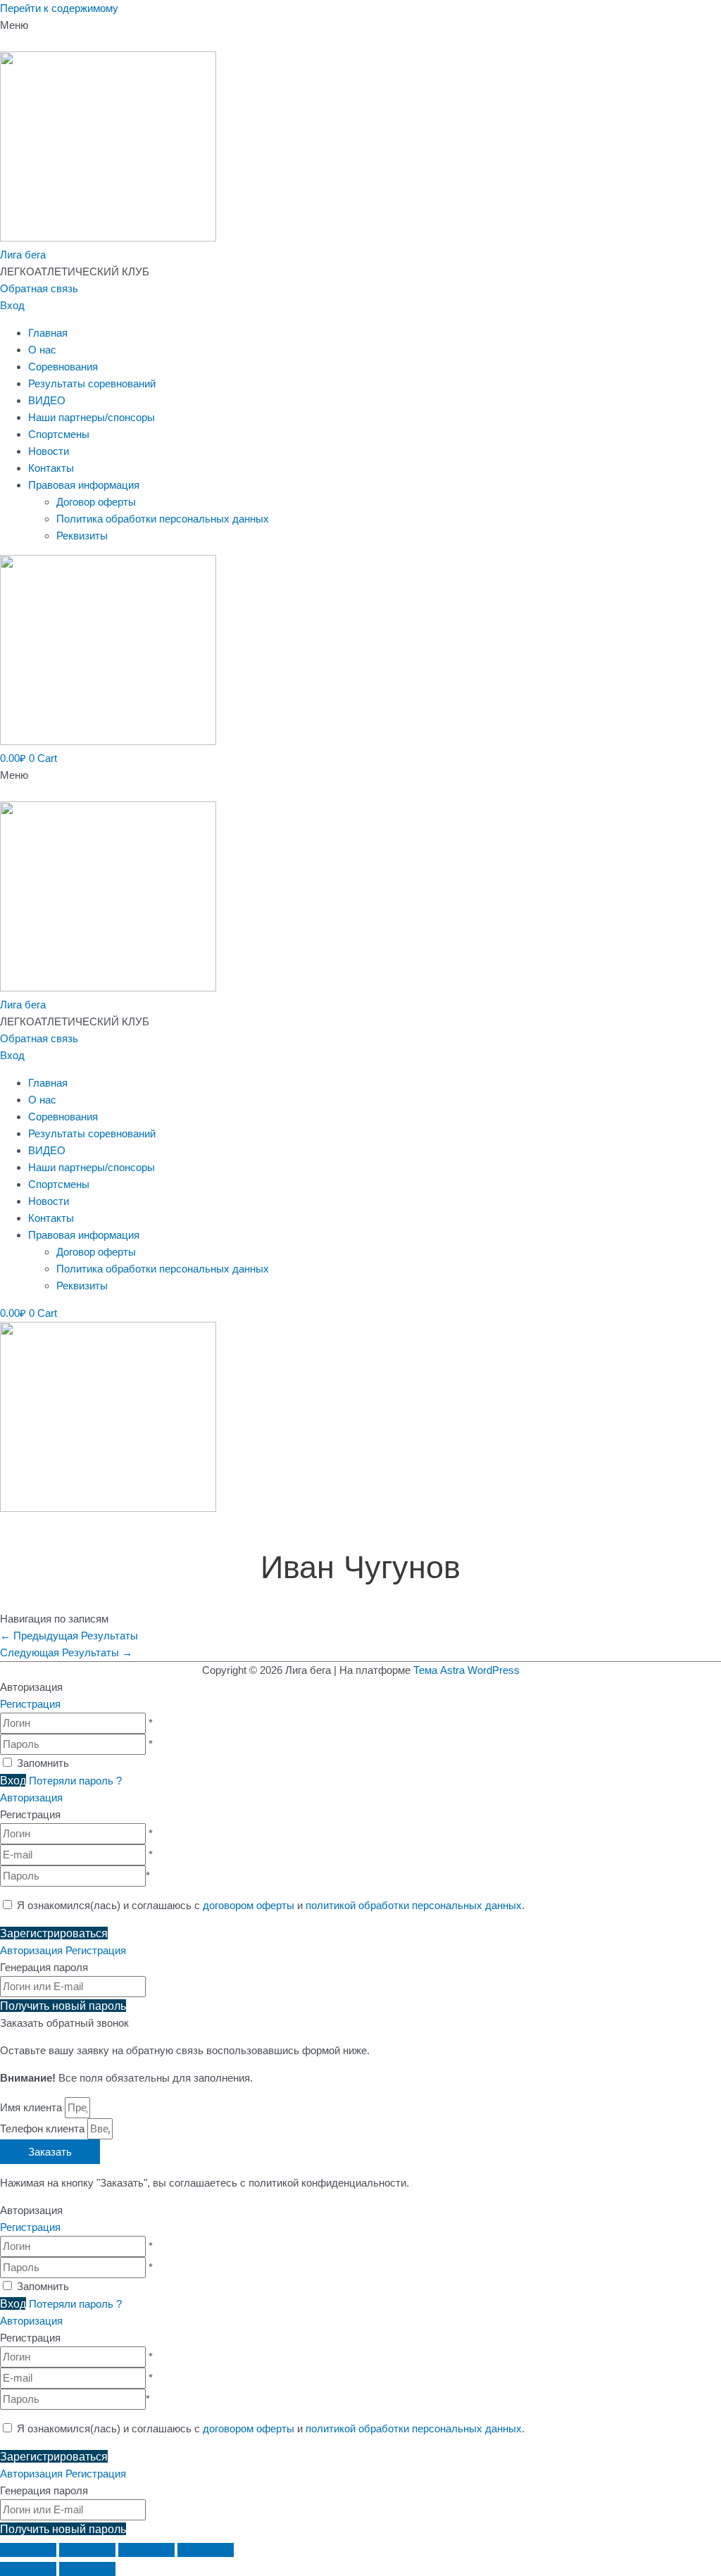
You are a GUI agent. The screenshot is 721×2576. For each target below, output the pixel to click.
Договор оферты (96, 502)
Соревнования (63, 367)
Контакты (51, 468)
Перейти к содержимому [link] (59, 8)
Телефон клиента (44, 2128)
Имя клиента (32, 2107)
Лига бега (23, 255)
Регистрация (30, 1704)
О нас (42, 350)
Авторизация (31, 1797)
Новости (49, 451)
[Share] (87, 2550)
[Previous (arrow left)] (28, 2569)
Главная (48, 333)
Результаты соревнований (92, 383)
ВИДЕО (47, 400)
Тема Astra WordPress (466, 1670)
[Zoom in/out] (206, 2550)
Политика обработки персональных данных (163, 519)
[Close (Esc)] (28, 2550)
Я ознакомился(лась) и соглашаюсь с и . (269, 1905)
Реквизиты (82, 536)
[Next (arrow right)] (87, 2569)
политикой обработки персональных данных (414, 1905)
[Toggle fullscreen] (146, 2550)
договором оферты (249, 1905)
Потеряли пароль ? (75, 1781)
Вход (12, 305)
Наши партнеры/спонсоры (92, 417)
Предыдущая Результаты (69, 1636)
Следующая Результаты (66, 1652)
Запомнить (43, 1763)
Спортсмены (59, 434)
